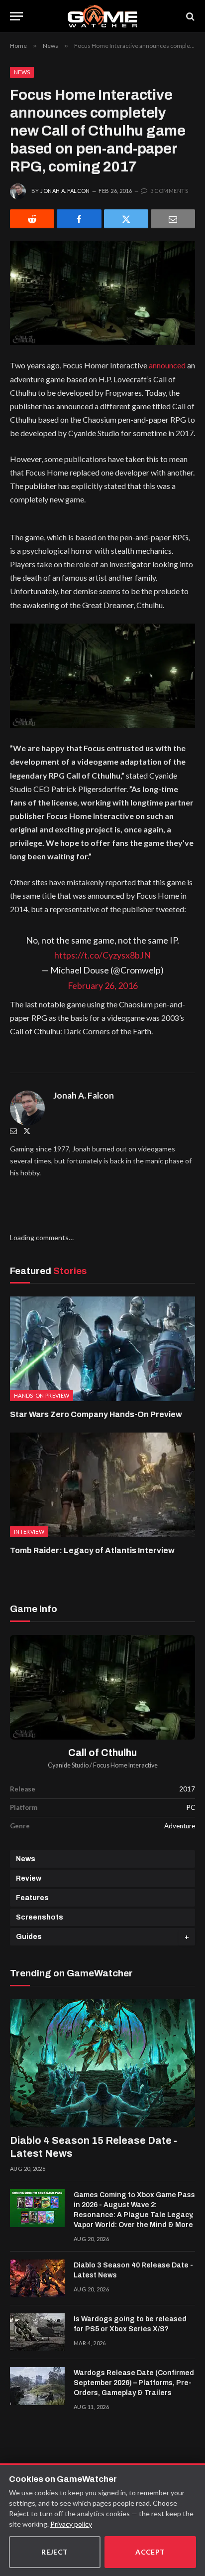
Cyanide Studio (68, 1765)
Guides (29, 1937)
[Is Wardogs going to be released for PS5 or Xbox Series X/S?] (37, 2332)
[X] (126, 219)
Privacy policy (71, 2524)
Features (32, 1898)
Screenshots (40, 1917)
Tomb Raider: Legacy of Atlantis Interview (92, 1550)
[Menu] (16, 16)
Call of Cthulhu (102, 1753)
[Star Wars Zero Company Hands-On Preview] (102, 1349)
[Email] (173, 219)
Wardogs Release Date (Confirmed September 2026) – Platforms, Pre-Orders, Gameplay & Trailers (134, 2383)
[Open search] (190, 16)
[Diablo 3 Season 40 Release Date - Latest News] (37, 2278)
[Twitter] (27, 1131)
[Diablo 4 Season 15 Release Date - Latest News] (102, 2063)
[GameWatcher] (102, 16)
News (22, 72)
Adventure (180, 1826)
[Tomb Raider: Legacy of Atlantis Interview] (102, 1485)
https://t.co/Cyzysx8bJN (102, 955)
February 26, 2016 (103, 985)
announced (167, 365)
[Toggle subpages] (187, 1937)
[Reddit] (32, 219)
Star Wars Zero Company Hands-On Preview (96, 1414)
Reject (55, 2552)
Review (29, 1878)
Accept (150, 2552)
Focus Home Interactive (125, 1765)
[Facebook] (79, 219)
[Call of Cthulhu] (102, 1687)
